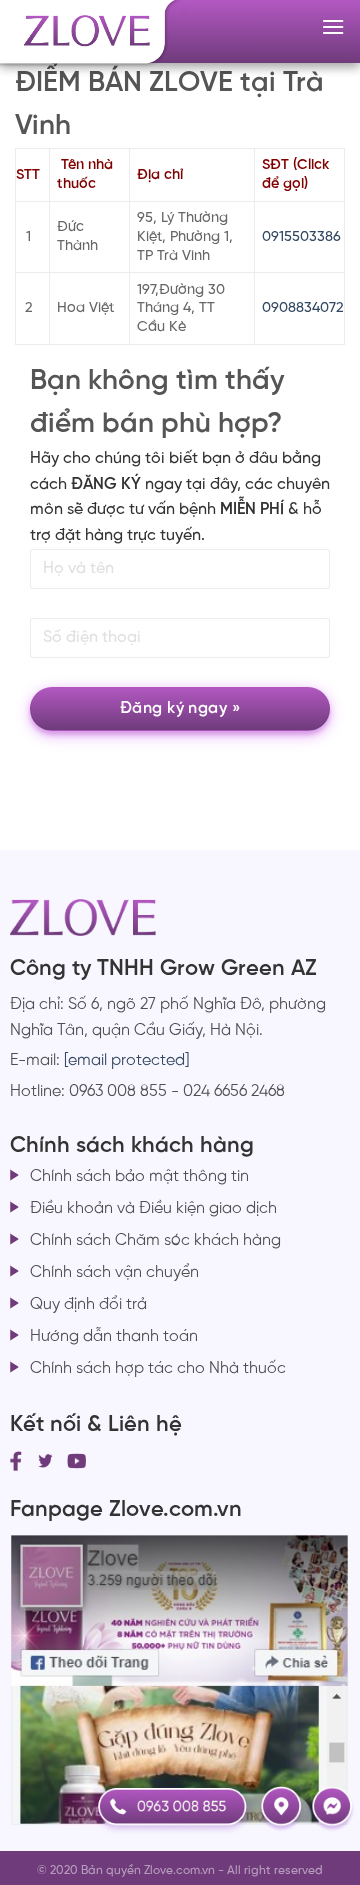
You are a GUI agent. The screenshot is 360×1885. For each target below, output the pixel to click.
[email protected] (126, 1060)
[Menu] (333, 26)
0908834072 (303, 308)
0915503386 (301, 237)
